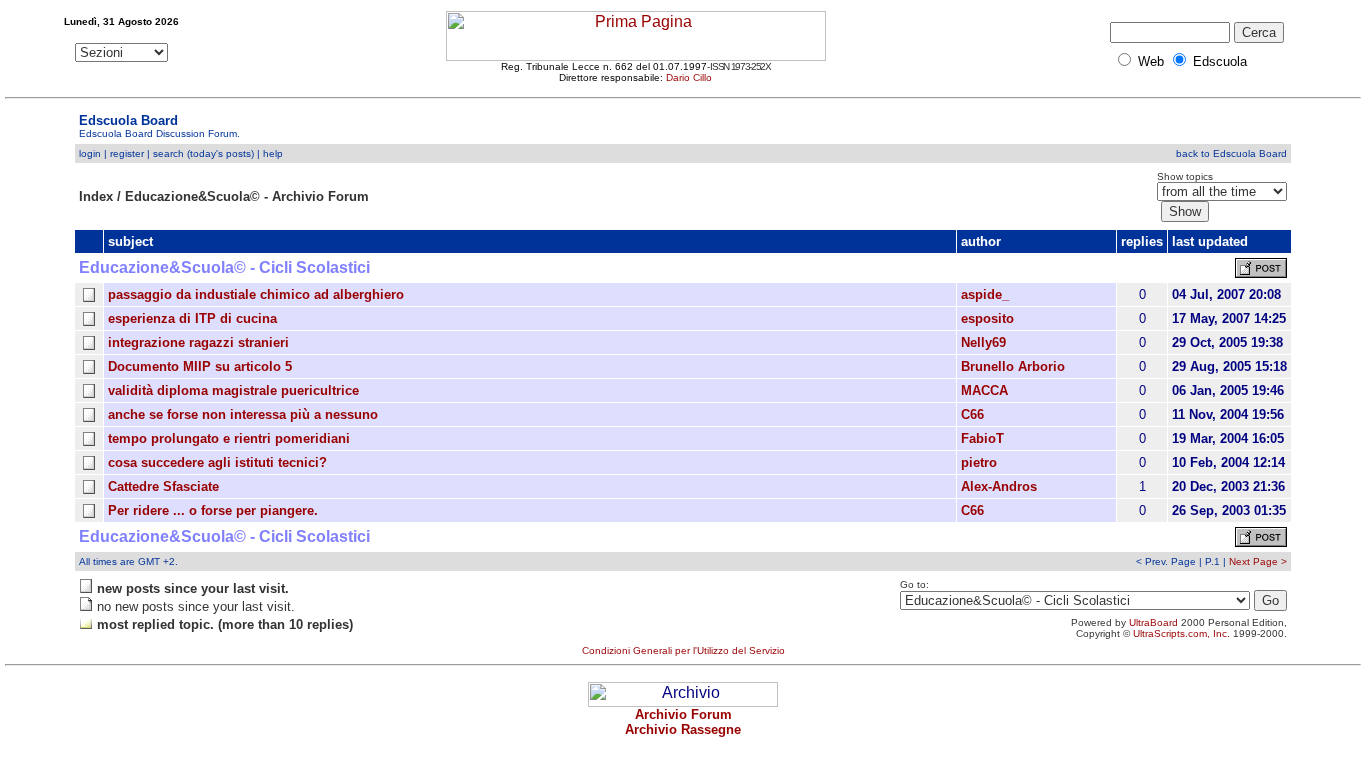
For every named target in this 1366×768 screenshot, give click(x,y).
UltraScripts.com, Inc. (1181, 633)
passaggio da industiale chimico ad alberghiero (256, 294)
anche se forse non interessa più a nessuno (243, 414)
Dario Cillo (689, 77)
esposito (987, 318)
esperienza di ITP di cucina (192, 318)
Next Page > (1258, 561)
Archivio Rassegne (683, 729)
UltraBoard (1153, 622)
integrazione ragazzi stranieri (198, 342)
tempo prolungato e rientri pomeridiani (229, 438)
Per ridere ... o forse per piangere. (213, 510)
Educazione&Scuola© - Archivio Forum (247, 196)
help (273, 153)
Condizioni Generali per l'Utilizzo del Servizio (683, 650)
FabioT (982, 438)
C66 (972, 414)
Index (96, 196)
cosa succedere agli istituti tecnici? (217, 462)
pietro (979, 462)
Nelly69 (983, 342)
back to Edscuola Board (1231, 153)
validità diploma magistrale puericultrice (233, 390)
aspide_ (985, 294)
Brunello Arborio (1013, 366)
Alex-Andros (999, 486)
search (168, 153)
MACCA (984, 390)
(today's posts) (220, 153)
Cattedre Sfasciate (163, 486)
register (127, 153)
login (90, 153)
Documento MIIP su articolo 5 (200, 366)
